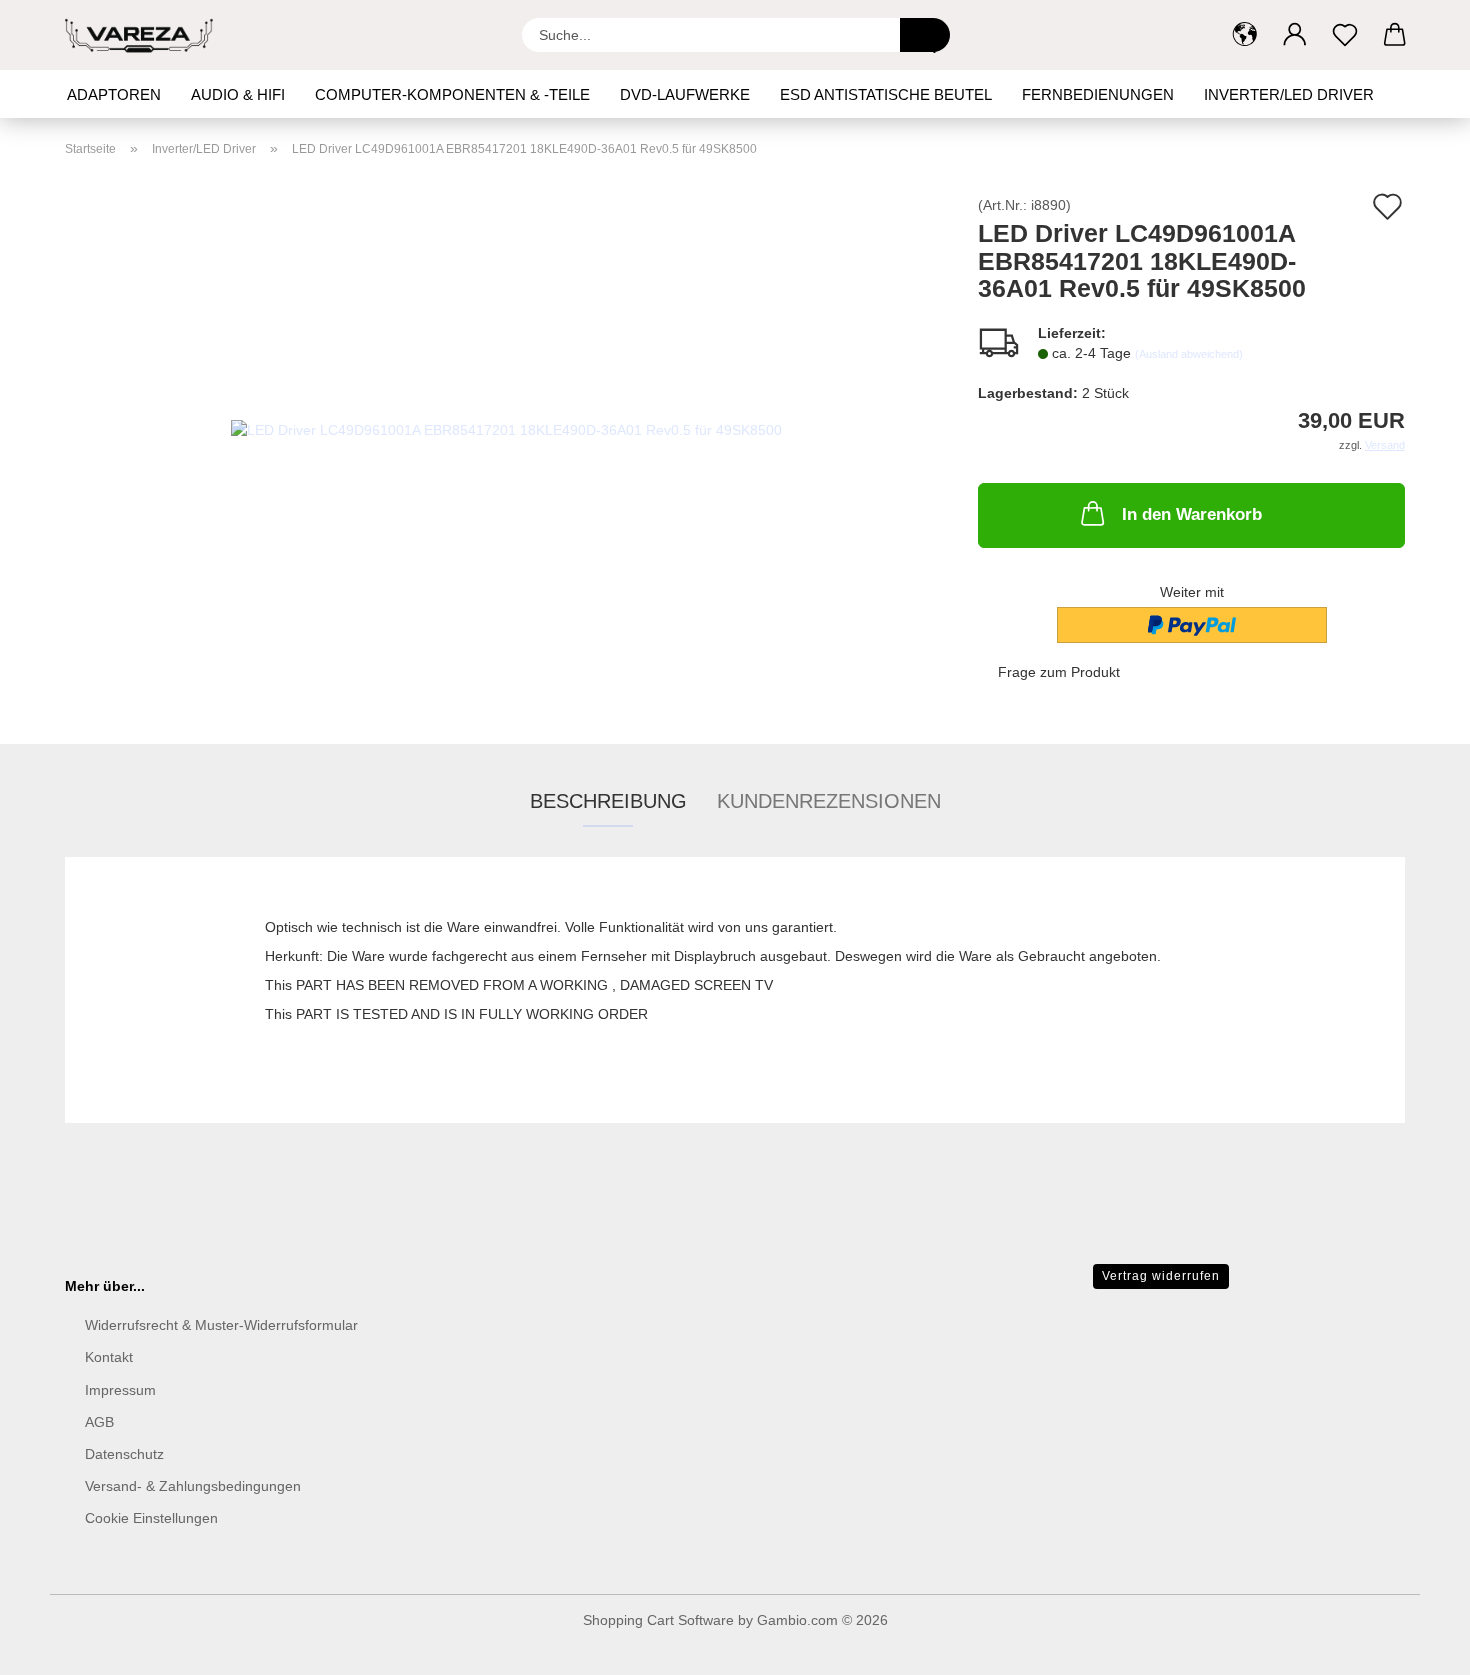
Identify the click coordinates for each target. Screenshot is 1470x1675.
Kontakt (109, 1357)
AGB (99, 1422)
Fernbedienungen (1098, 94)
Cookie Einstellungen (151, 1518)
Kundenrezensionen (829, 801)
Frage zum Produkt (1059, 672)
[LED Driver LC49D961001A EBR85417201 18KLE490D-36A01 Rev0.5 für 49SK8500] (506, 422)
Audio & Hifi (238, 94)
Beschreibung (608, 801)
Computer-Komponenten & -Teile (452, 94)
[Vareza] (146, 35)
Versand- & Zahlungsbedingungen (193, 1486)
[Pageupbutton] (1415, 1645)
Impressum (120, 1390)
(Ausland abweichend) (1189, 354)
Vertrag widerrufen (1161, 1276)
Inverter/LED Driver (1289, 94)
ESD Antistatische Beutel (886, 94)
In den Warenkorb (1192, 514)
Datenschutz (124, 1454)
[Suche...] (925, 35)
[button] (1245, 35)
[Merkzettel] (1345, 35)
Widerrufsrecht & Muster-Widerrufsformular (221, 1325)
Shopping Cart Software (658, 1620)
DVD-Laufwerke (685, 94)
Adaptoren (114, 94)
